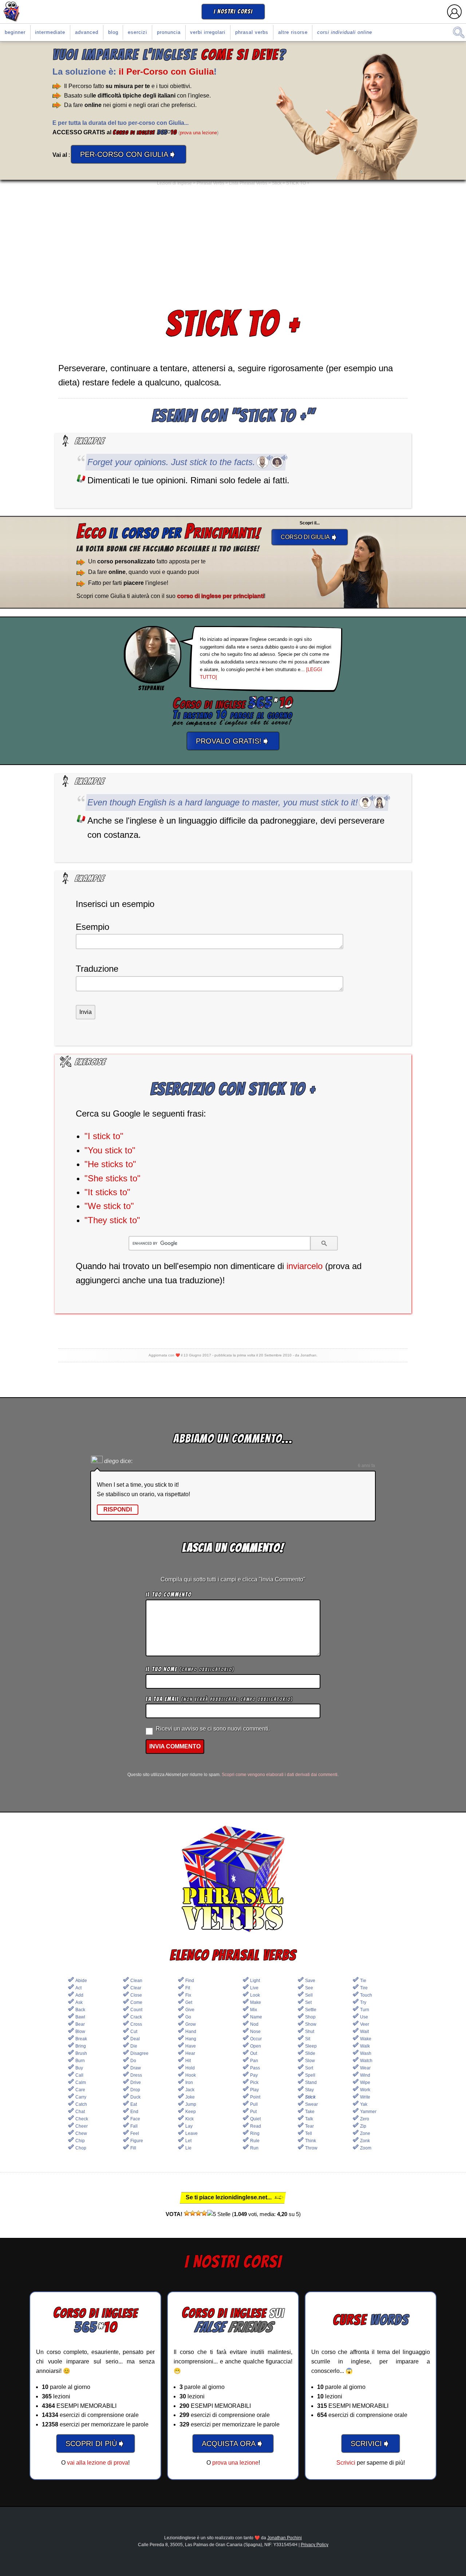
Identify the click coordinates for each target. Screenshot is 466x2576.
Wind (365, 2075)
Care (80, 2090)
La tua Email (219, 1699)
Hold (190, 2068)
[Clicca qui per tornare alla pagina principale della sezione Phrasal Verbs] (233, 1879)
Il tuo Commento (169, 1595)
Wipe (365, 2082)
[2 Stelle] (193, 2213)
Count (136, 2010)
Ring (255, 2133)
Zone (365, 2133)
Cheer (82, 2126)
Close (136, 1995)
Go (188, 2017)
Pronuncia (169, 32)
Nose (255, 2032)
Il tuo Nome (190, 1669)
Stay (309, 2090)
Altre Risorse (293, 32)
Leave (191, 2133)
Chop (81, 2148)
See (309, 1988)
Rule (255, 2141)
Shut (310, 2032)
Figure (137, 2141)
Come (136, 2002)
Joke (190, 2097)
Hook (191, 2075)
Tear (309, 2126)
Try (363, 2002)
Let (188, 2141)
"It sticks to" (107, 1192)
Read (256, 2126)
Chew (81, 2133)
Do (133, 2061)
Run (254, 2148)
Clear (136, 1988)
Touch (366, 1995)
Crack (136, 2017)
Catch (81, 2104)
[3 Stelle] (198, 2213)
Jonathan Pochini (285, 2538)
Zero (365, 2119)
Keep (191, 2112)
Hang (191, 2039)
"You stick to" (110, 1150)
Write (365, 2097)
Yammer (368, 2112)
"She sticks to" (112, 1178)
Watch (366, 2061)
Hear (190, 2053)
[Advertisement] (233, 246)
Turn (365, 2010)
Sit (308, 2039)
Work (365, 2090)
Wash (366, 2053)
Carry (81, 2097)
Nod (254, 2024)
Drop (135, 2090)
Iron (189, 2082)
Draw (136, 2068)
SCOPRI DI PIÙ (96, 2443)
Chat (80, 2112)
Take (310, 2112)
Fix (188, 1995)
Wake (366, 2039)
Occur (256, 2039)
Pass (255, 2068)
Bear (80, 2024)
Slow (310, 2061)
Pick (254, 2082)
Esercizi (137, 32)
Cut (134, 2032)
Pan (254, 2061)
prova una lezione (198, 133)
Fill (133, 2148)
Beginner (15, 32)
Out (254, 2053)
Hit (188, 2061)
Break (81, 2039)
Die (134, 2046)
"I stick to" (104, 1136)
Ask (79, 2002)
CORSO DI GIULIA (310, 537)
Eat (134, 2104)
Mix (254, 2010)
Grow (191, 2024)
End (134, 2112)
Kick (189, 2119)
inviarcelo (305, 1266)
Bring (81, 2046)
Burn (80, 2061)
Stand (311, 2082)
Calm (81, 2082)
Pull (254, 2104)
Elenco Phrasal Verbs (233, 1955)
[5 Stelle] (219, 2214)
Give (190, 2010)
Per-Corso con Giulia (129, 154)
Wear (365, 2068)
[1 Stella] (187, 2213)
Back (80, 2010)
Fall (134, 2126)
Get (189, 2002)
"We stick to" (109, 1206)
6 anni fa (366, 1466)
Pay (254, 2075)
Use (364, 2017)
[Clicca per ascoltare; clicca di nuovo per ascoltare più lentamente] (262, 462)
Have (191, 2046)
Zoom (366, 2148)
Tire (364, 1988)
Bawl (80, 2017)
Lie (188, 2148)
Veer (365, 2024)
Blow (80, 2032)
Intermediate (50, 32)
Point (255, 2097)
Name (256, 2017)
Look (255, 1995)
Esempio (92, 927)
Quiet (255, 2119)
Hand (191, 2032)
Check (82, 2119)
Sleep (311, 2046)
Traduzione (97, 969)
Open (256, 2046)
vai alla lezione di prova (98, 2463)
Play (254, 2090)
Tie (363, 1981)
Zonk (365, 2141)
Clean (136, 1981)
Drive (136, 2082)
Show (311, 2024)
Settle (311, 2010)
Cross (136, 2024)
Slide (310, 2053)
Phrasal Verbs (252, 32)
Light (255, 1981)
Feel (135, 2133)
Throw (311, 2148)
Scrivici (346, 2463)
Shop (310, 2017)
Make (256, 2002)
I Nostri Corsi (233, 11)
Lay (189, 2126)
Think (311, 2141)
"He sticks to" (110, 1164)
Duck (135, 2097)
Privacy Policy (315, 2545)
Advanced (87, 32)
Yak (364, 2104)
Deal (135, 2039)
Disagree (139, 2053)
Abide (81, 1981)
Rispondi (118, 1509)
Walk (365, 2046)
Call (79, 2075)
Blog (113, 32)
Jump (191, 2104)
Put (253, 2112)
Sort (309, 2068)
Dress (136, 2075)
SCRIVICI (371, 2443)
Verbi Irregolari (208, 32)
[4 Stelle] (204, 2213)
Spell (310, 2075)
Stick (310, 2097)
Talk (309, 2119)
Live (254, 1988)
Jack (190, 2090)
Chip (80, 2141)
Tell (309, 2133)
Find (190, 1981)
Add (79, 1995)
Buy (79, 2068)
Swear (311, 2104)
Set (308, 2002)
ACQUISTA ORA (233, 2443)
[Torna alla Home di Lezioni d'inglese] (12, 12)
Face (135, 2119)
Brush (81, 2053)
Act (78, 1988)
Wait (364, 2032)
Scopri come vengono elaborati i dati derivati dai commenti (280, 1775)
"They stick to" (112, 1220)
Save (310, 1981)
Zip (363, 2126)
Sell (309, 1995)
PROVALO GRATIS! (233, 741)
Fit (188, 1988)
